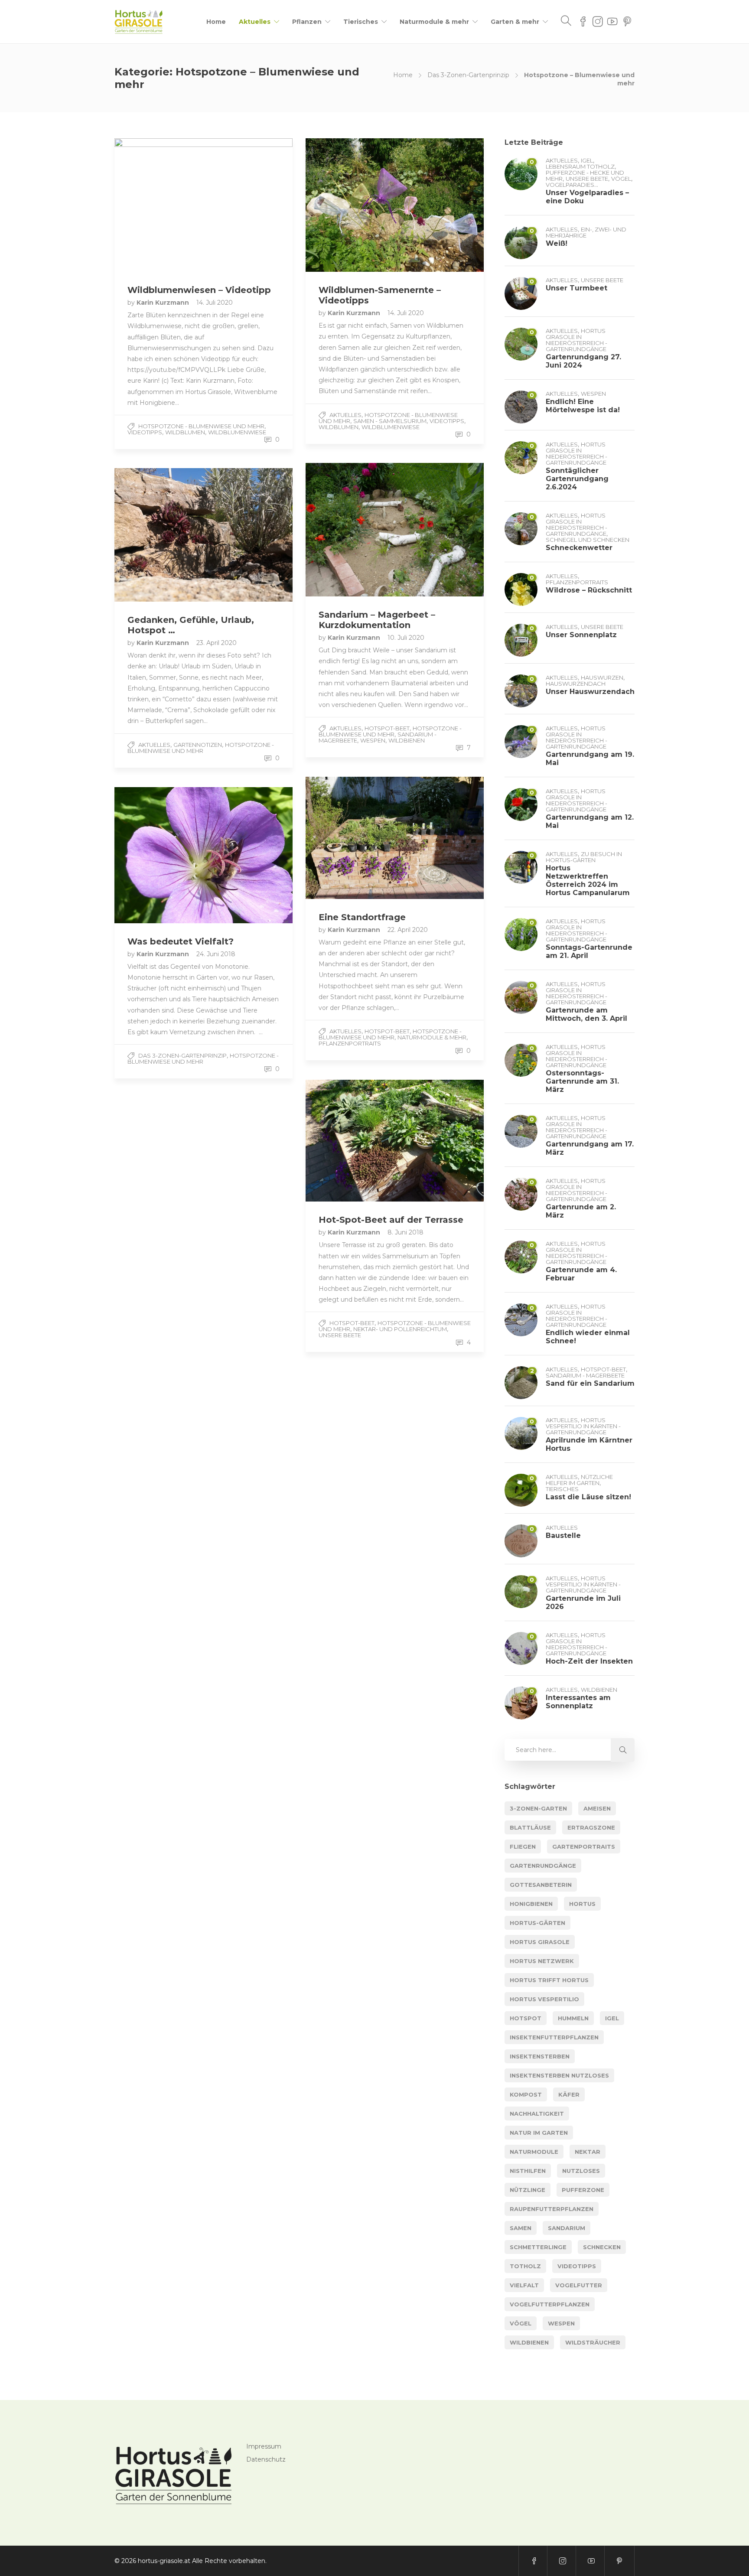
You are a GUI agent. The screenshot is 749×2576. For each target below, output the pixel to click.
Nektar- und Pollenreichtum (400, 1329)
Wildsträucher (593, 2342)
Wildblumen (185, 432)
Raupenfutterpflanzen (552, 2209)
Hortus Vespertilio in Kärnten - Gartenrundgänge (583, 1426)
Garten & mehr (515, 22)
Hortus (582, 1904)
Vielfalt (524, 2285)
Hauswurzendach (576, 684)
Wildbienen (407, 740)
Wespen (373, 740)
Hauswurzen (602, 677)
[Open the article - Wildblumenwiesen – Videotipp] (159, 205)
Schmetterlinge (538, 2247)
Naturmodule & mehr (434, 22)
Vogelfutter (579, 2285)
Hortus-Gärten (537, 1923)
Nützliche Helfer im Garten (579, 1480)
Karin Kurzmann (164, 303)
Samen (521, 2228)
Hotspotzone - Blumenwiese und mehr (201, 426)
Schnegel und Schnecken (588, 540)
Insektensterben (540, 2056)
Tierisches (361, 22)
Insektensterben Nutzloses (559, 2075)
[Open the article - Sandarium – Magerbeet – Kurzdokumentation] (350, 530)
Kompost (526, 2094)
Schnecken (602, 2247)
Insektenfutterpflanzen (554, 2037)
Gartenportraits (584, 1847)
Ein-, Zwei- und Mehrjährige (586, 232)
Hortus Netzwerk (542, 1961)
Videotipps (145, 432)
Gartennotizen (198, 745)
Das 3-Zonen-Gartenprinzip (468, 75)
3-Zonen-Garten (538, 1808)
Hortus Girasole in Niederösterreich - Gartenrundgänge (576, 340)
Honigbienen (531, 1904)
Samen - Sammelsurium (390, 421)
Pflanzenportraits (350, 1043)
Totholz (525, 2266)
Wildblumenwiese (237, 432)
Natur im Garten (539, 2133)
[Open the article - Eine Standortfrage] (350, 838)
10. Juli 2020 (406, 638)
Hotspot (526, 2018)
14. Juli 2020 (215, 303)
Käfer (569, 2094)
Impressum (264, 2446)
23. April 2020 (217, 643)
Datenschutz (266, 2459)
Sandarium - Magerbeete (585, 1375)
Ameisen (597, 1808)
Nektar (588, 2152)
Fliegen (523, 1847)
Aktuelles (255, 22)
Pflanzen (307, 22)
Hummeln (573, 2018)
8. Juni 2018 (405, 1232)
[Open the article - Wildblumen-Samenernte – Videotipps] (350, 205)
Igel (587, 160)
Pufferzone (583, 2190)
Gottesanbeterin (541, 1885)
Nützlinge (528, 2190)
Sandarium (567, 2228)
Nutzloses (581, 2171)
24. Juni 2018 (216, 954)
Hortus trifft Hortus (549, 1980)
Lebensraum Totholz (580, 166)
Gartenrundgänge (543, 1866)
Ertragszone (591, 1827)
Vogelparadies (570, 185)
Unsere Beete (340, 1335)
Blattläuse (530, 1827)
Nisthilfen (528, 2171)
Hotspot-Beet (387, 728)
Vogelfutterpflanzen (550, 2304)
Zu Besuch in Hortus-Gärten (584, 857)
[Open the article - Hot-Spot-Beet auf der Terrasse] (350, 1141)
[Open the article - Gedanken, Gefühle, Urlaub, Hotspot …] (159, 535)
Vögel (621, 179)
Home (216, 22)
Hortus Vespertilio (544, 1999)
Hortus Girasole (540, 1942)
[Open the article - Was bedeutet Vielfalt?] (159, 855)
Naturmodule (534, 2152)
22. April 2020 (408, 930)
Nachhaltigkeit (537, 2114)
